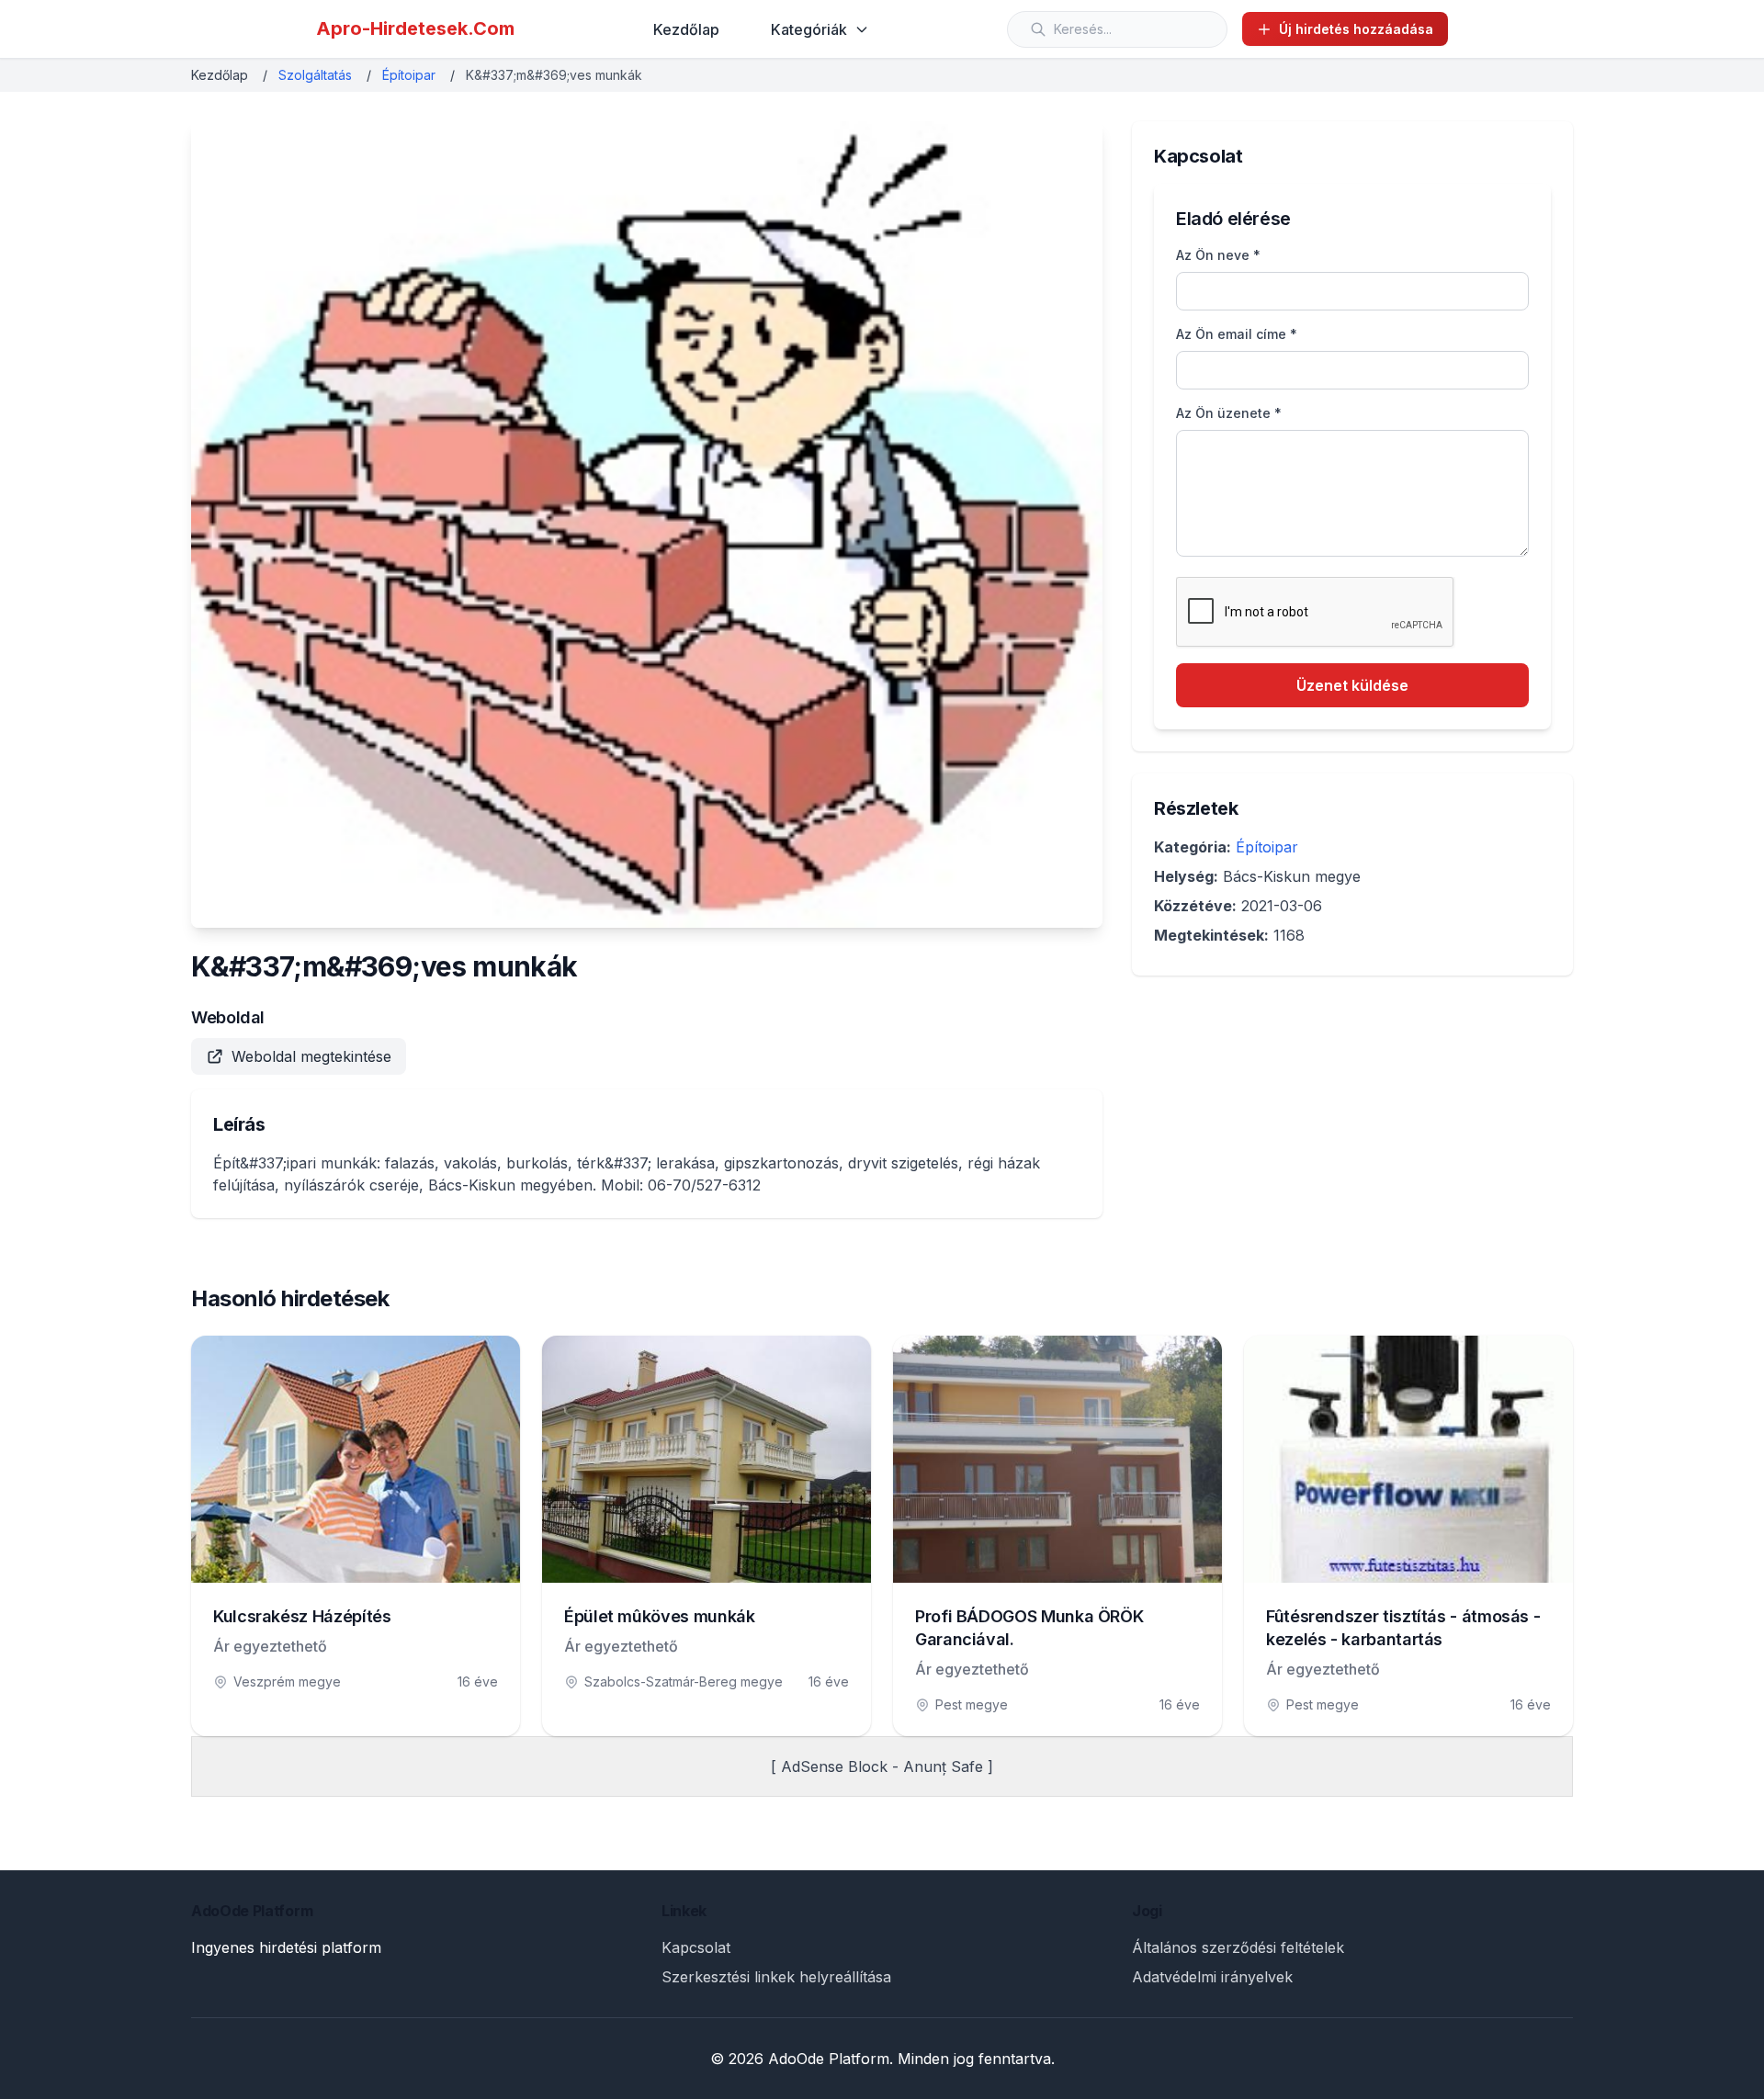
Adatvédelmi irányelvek (1212, 1977)
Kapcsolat (696, 1947)
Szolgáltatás (315, 75)
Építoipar (409, 75)
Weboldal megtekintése (311, 1056)
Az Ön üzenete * (1229, 413)
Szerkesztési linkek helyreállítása (776, 1977)
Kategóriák (809, 29)
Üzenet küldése (1352, 685)
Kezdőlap (686, 29)
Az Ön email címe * (1237, 334)
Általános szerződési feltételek (1238, 1947)
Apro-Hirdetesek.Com (415, 28)
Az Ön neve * (1218, 255)
